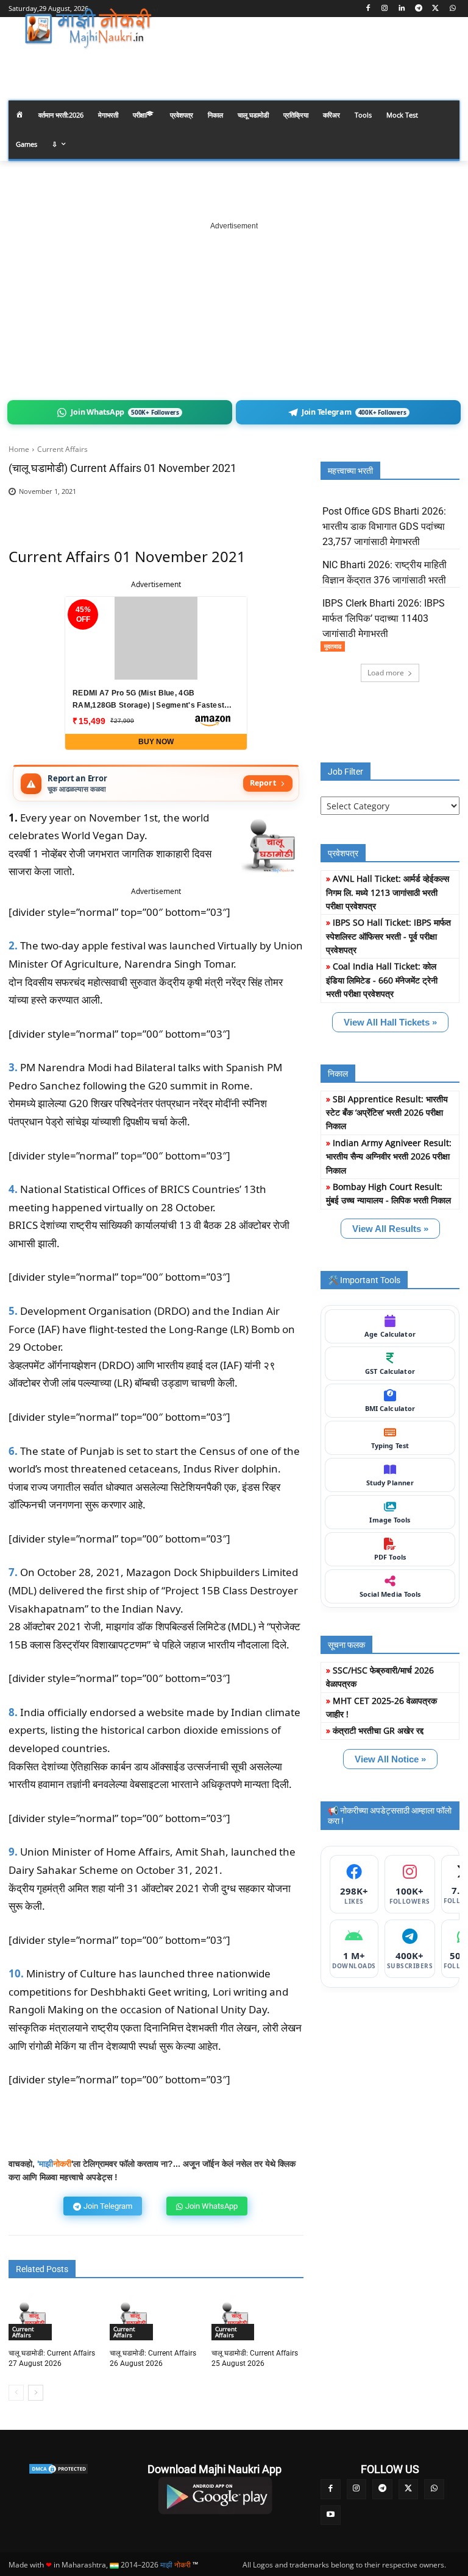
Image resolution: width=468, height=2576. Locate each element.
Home (19, 449)
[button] (445, 63)
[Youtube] (331, 2515)
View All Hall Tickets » (390, 1022)
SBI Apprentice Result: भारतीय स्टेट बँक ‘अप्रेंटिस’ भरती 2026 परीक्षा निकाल (387, 1113)
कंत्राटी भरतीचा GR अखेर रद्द (378, 1730)
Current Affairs (62, 449)
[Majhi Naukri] (91, 29)
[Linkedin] (402, 9)
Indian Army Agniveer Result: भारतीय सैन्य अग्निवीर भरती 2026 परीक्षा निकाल (389, 1156)
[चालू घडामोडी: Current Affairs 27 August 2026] (32, 2317)
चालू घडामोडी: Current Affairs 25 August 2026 (255, 2358)
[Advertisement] (234, 308)
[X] (435, 9)
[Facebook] (368, 9)
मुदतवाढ (333, 646)
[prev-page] (16, 2393)
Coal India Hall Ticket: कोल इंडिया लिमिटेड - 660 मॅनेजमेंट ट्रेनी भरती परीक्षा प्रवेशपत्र (382, 980)
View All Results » (390, 1229)
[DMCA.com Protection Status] (58, 2469)
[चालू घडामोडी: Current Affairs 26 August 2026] (133, 2317)
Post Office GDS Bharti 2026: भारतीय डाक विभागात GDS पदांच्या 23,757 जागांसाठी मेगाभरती (384, 526)
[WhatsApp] (452, 9)
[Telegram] (419, 9)
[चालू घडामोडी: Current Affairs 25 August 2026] (235, 2317)
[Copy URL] (246, 510)
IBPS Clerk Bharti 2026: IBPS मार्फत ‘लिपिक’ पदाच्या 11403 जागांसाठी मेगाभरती (384, 618)
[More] (275, 510)
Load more (386, 673)
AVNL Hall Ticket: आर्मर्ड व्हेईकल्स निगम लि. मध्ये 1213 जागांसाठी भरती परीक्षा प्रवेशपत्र (388, 892)
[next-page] (36, 2393)
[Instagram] (385, 9)
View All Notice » (390, 1759)
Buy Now (156, 742)
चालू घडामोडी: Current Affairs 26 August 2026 (153, 2358)
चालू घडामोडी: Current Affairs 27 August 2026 (52, 2358)
